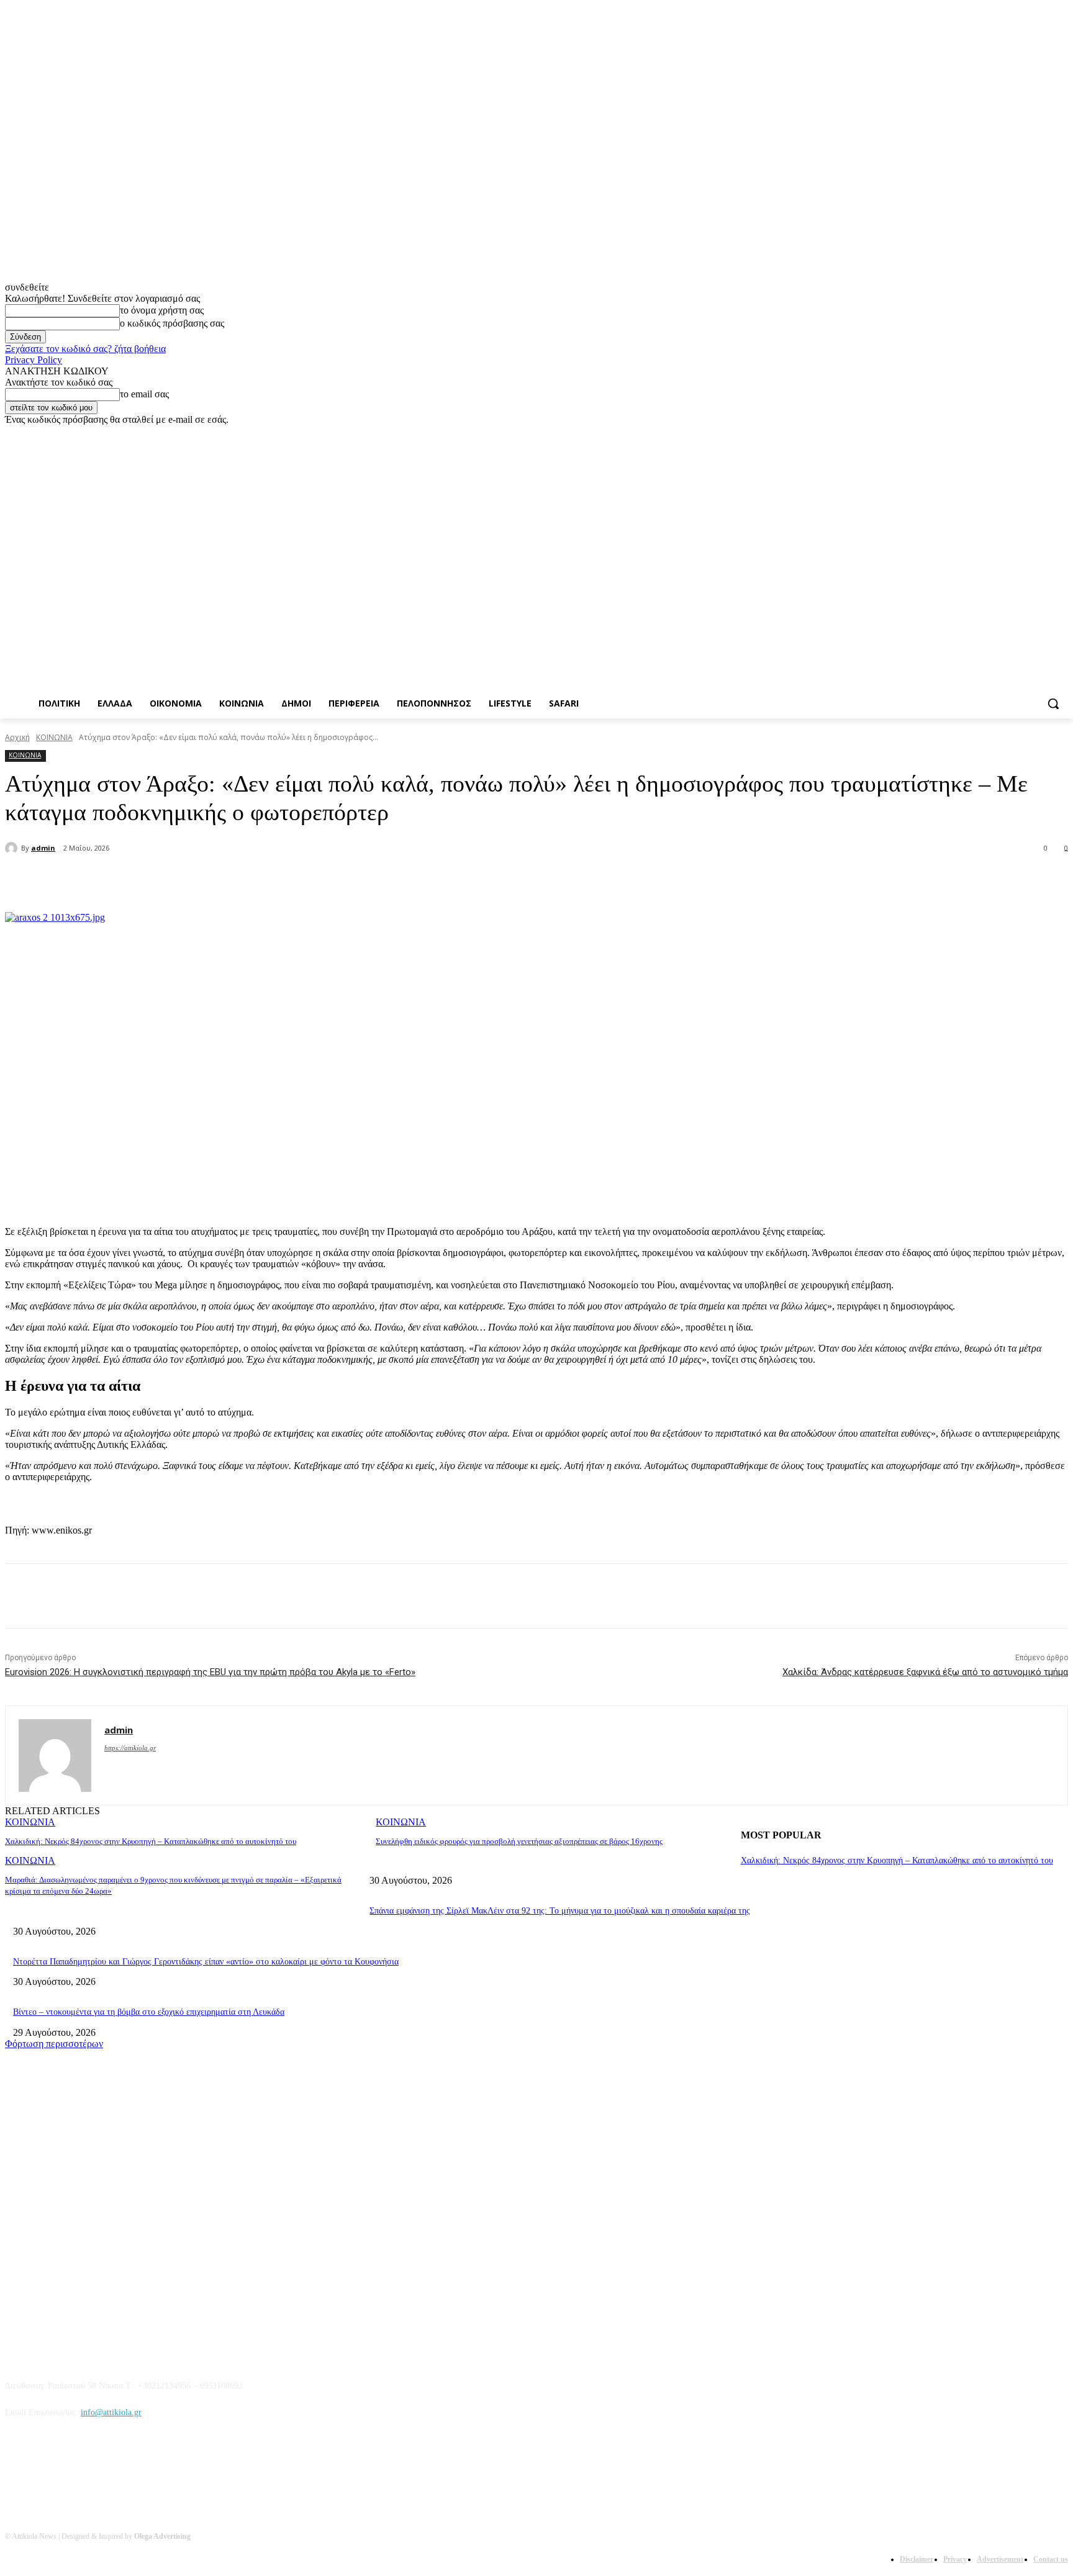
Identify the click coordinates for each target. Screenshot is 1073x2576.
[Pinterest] (215, 880)
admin (43, 848)
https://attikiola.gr (130, 1748)
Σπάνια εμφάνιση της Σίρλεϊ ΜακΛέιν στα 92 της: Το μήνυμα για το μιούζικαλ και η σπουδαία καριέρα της (560, 1911)
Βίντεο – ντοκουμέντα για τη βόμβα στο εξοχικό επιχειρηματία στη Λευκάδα (149, 2012)
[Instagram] (1009, 434)
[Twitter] (1027, 434)
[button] (1053, 703)
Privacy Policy (34, 360)
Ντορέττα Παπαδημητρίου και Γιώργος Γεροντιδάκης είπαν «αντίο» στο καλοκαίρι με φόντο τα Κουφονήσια (206, 1962)
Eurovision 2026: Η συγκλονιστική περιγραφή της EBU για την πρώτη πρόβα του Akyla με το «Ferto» (210, 1672)
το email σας (144, 394)
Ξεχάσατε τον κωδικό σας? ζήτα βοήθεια (85, 349)
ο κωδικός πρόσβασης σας (172, 323)
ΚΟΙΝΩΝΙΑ (54, 737)
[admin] (13, 848)
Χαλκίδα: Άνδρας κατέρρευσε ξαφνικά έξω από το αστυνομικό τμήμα (925, 1672)
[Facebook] (992, 434)
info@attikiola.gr (111, 2412)
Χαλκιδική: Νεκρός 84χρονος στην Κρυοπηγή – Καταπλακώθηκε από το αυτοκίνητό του (151, 1841)
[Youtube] (1061, 434)
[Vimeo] (1044, 434)
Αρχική (17, 737)
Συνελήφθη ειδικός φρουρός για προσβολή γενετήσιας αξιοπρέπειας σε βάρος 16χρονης (519, 1841)
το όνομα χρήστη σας (162, 310)
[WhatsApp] (260, 880)
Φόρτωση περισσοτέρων (54, 2044)
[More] (305, 880)
